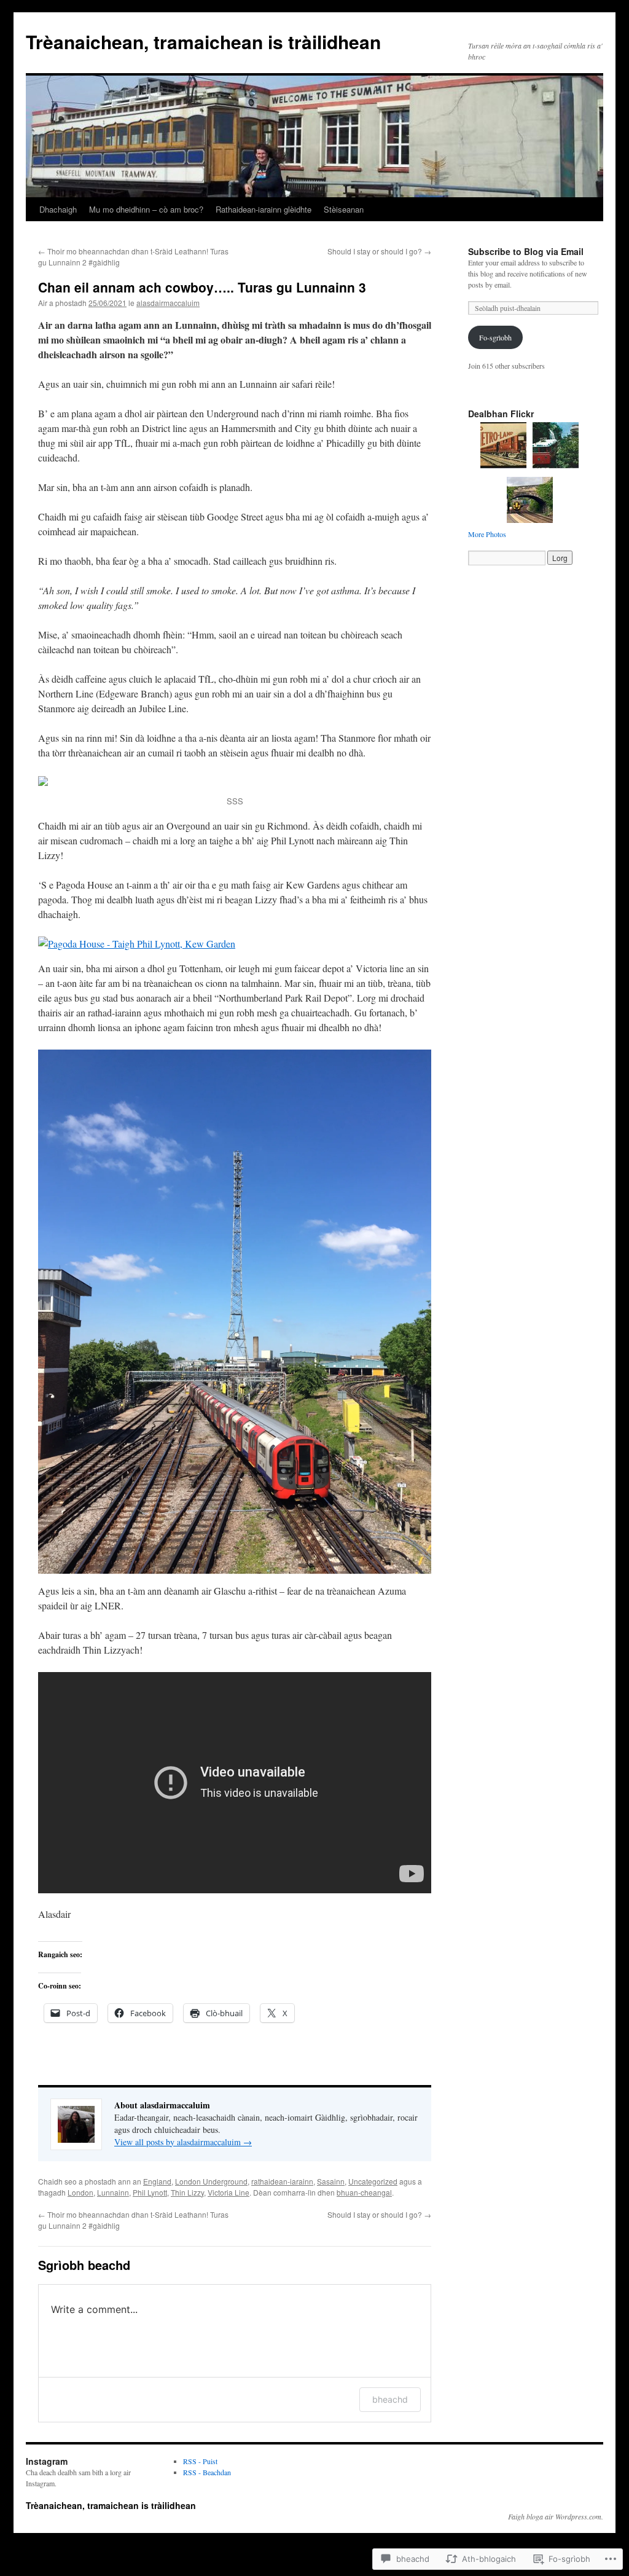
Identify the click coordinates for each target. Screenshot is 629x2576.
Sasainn (331, 2181)
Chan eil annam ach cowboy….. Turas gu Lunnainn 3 (202, 287)
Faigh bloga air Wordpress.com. (556, 2516)
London (80, 2192)
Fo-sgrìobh (495, 337)
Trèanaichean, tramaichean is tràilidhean (203, 41)
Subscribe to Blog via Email (526, 251)
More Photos (487, 534)
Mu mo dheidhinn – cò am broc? (146, 209)
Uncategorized (373, 2181)
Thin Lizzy (187, 2192)
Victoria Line (229, 2192)
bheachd (390, 2399)
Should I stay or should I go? (379, 251)
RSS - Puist (200, 2461)
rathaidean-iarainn (282, 2181)
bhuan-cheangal (364, 2192)
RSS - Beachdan (207, 2472)
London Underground (211, 2181)
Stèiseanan (344, 209)
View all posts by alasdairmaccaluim (183, 2142)
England (157, 2181)
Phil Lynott (150, 2192)
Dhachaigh (58, 209)
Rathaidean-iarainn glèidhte (264, 209)
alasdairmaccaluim (168, 303)
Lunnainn (113, 2192)
